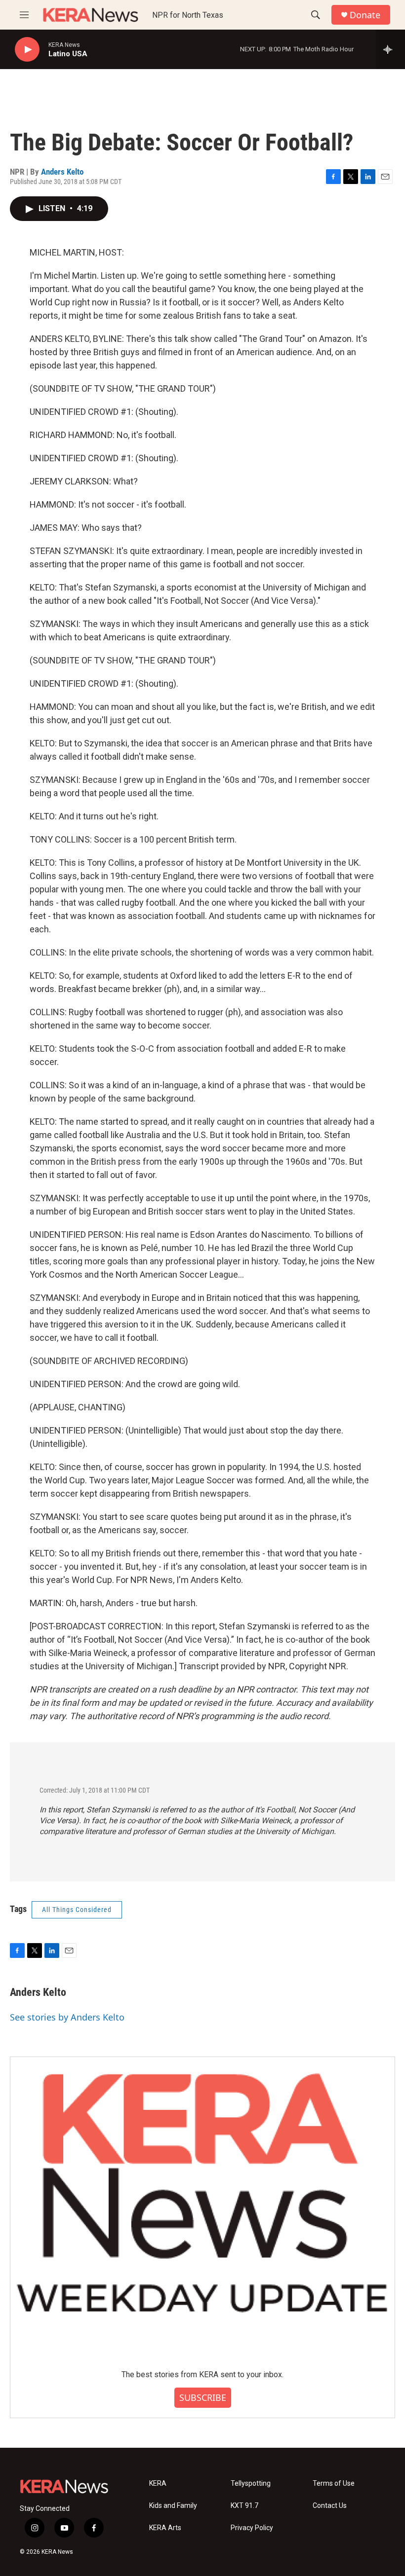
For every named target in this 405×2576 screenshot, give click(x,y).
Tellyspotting (251, 2484)
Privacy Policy (252, 2528)
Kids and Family (173, 2506)
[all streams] (390, 49)
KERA (158, 2484)
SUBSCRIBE (203, 2397)
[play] (27, 50)
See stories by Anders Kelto (67, 2017)
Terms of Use (334, 2484)
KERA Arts (165, 2528)
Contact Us (330, 2506)
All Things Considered (77, 1910)
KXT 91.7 (244, 2506)
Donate (365, 15)
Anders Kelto (62, 172)
